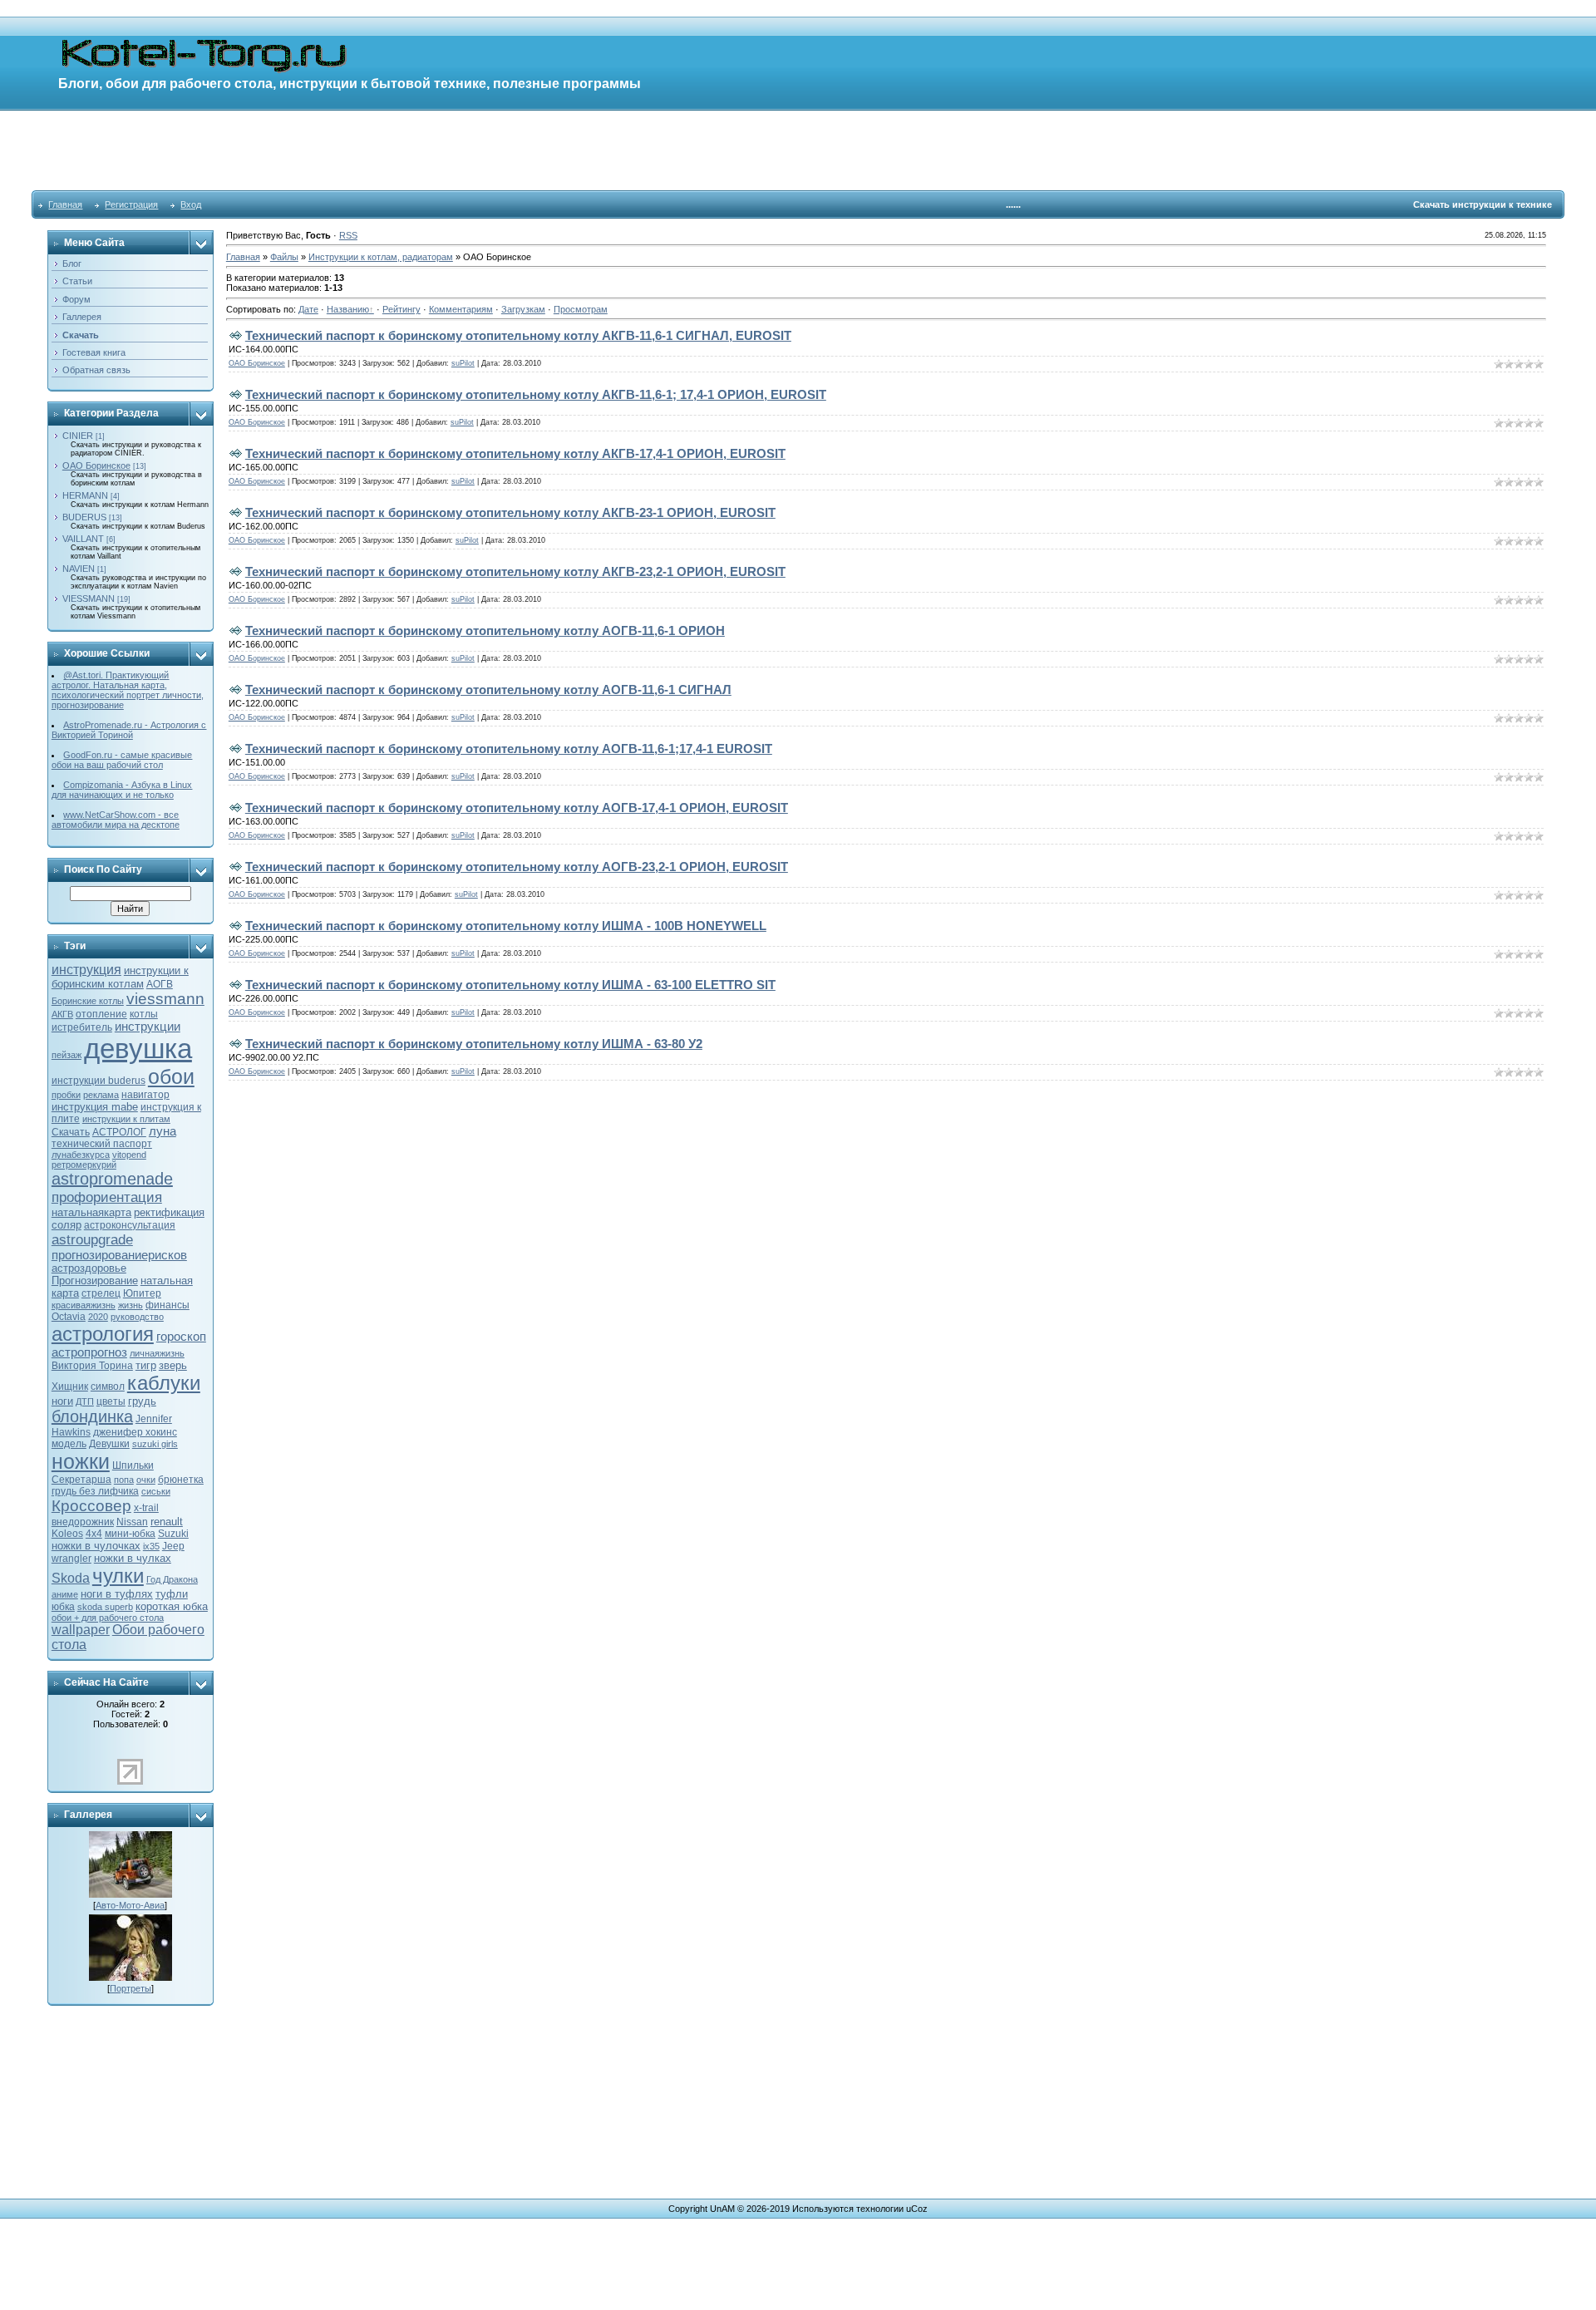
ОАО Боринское (96, 465)
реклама (101, 1095)
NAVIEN (79, 569)
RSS (348, 235)
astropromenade (112, 1179)
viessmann (165, 999)
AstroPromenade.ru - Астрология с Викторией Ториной (129, 730)
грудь (142, 1401)
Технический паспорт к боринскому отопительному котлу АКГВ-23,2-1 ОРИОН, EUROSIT (515, 571)
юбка (63, 1607)
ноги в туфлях (117, 1594)
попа (124, 1480)
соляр (66, 1225)
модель (69, 1444)
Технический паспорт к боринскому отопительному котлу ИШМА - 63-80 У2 (474, 1044)
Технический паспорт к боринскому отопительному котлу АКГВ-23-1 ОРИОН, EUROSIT (510, 512)
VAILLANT (83, 539)
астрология (103, 1334)
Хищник (70, 1386)
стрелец (101, 1293)
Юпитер (142, 1293)
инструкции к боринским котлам (120, 977)
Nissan (132, 1522)
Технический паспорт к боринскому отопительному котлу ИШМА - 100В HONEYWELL (506, 926)
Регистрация (131, 204)
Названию (348, 309)
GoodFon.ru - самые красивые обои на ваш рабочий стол (122, 760)
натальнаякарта (91, 1212)
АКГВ (62, 1014)
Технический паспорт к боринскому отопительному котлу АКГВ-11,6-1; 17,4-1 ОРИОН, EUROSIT (536, 394)
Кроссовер (91, 1506)
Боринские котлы (88, 1001)
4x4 (94, 1534)
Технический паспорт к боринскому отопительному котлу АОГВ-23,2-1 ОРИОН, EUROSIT (517, 867)
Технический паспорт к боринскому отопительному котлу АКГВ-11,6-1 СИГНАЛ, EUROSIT (518, 335)
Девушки (109, 1444)
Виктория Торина (92, 1366)
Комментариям (461, 309)
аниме (65, 1594)
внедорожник (83, 1522)
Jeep (173, 1546)
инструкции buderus (99, 1081)
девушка (138, 1049)
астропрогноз (89, 1352)
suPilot (463, 363)
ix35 (151, 1546)
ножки (81, 1461)
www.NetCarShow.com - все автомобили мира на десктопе (116, 820)
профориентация (107, 1197)
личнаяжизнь (157, 1353)
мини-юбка (130, 1534)
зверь (173, 1365)
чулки (118, 1576)
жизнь (131, 1305)
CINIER (78, 436)
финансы (167, 1305)
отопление (101, 1014)
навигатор (145, 1095)
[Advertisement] (798, 150)
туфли (172, 1594)
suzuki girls (155, 1444)
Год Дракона (172, 1579)
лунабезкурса (81, 1155)
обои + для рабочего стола (108, 1618)
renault (167, 1522)
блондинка (92, 1416)
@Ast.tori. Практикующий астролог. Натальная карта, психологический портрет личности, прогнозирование (128, 690)
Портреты (131, 1988)
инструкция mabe (95, 1107)
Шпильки (133, 1465)
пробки (66, 1095)
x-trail (146, 1508)
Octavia (69, 1317)
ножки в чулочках (96, 1546)
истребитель (82, 1027)
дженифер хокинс (135, 1432)
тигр (146, 1365)
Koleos (67, 1534)
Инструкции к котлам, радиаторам (381, 257)
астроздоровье (89, 1268)
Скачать (71, 1132)
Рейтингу (401, 309)
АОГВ (160, 984)
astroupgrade (92, 1239)
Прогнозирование (95, 1281)
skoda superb (105, 1607)
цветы (111, 1401)
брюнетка (181, 1480)
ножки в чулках (133, 1558)
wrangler (71, 1559)
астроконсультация (130, 1225)
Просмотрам (581, 309)
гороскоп (181, 1337)
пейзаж (66, 1055)
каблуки (164, 1383)
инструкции (148, 1027)
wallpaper (81, 1630)
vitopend (129, 1155)
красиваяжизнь (84, 1305)
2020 (98, 1317)
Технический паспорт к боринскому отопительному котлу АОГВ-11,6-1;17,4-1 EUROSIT (509, 749)
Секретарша (81, 1480)
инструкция (86, 970)
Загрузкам (523, 309)
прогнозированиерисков (119, 1255)
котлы (144, 1014)
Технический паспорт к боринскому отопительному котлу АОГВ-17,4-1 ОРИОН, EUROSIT (517, 808)
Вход (191, 204)
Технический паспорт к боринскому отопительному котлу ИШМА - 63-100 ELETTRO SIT (510, 985)
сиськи (156, 1491)
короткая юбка (172, 1606)
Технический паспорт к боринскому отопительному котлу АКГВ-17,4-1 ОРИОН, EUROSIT (515, 453)
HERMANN (85, 495)
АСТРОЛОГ (119, 1132)
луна (163, 1131)
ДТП (85, 1401)
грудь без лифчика (95, 1491)
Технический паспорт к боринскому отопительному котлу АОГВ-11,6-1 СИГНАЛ (488, 690)
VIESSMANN (89, 598)
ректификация (169, 1212)
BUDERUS (84, 517)
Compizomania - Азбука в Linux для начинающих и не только (122, 790)
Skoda (71, 1578)
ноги (62, 1401)
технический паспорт (102, 1144)
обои (171, 1076)
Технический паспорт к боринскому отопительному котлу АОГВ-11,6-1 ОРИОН (485, 630)
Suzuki (173, 1534)
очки (146, 1480)
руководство (137, 1317)
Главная (65, 204)
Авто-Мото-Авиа (130, 1905)
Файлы (284, 257)
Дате (308, 309)
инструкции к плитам (126, 1119)
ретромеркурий (84, 1165)
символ (108, 1386)
